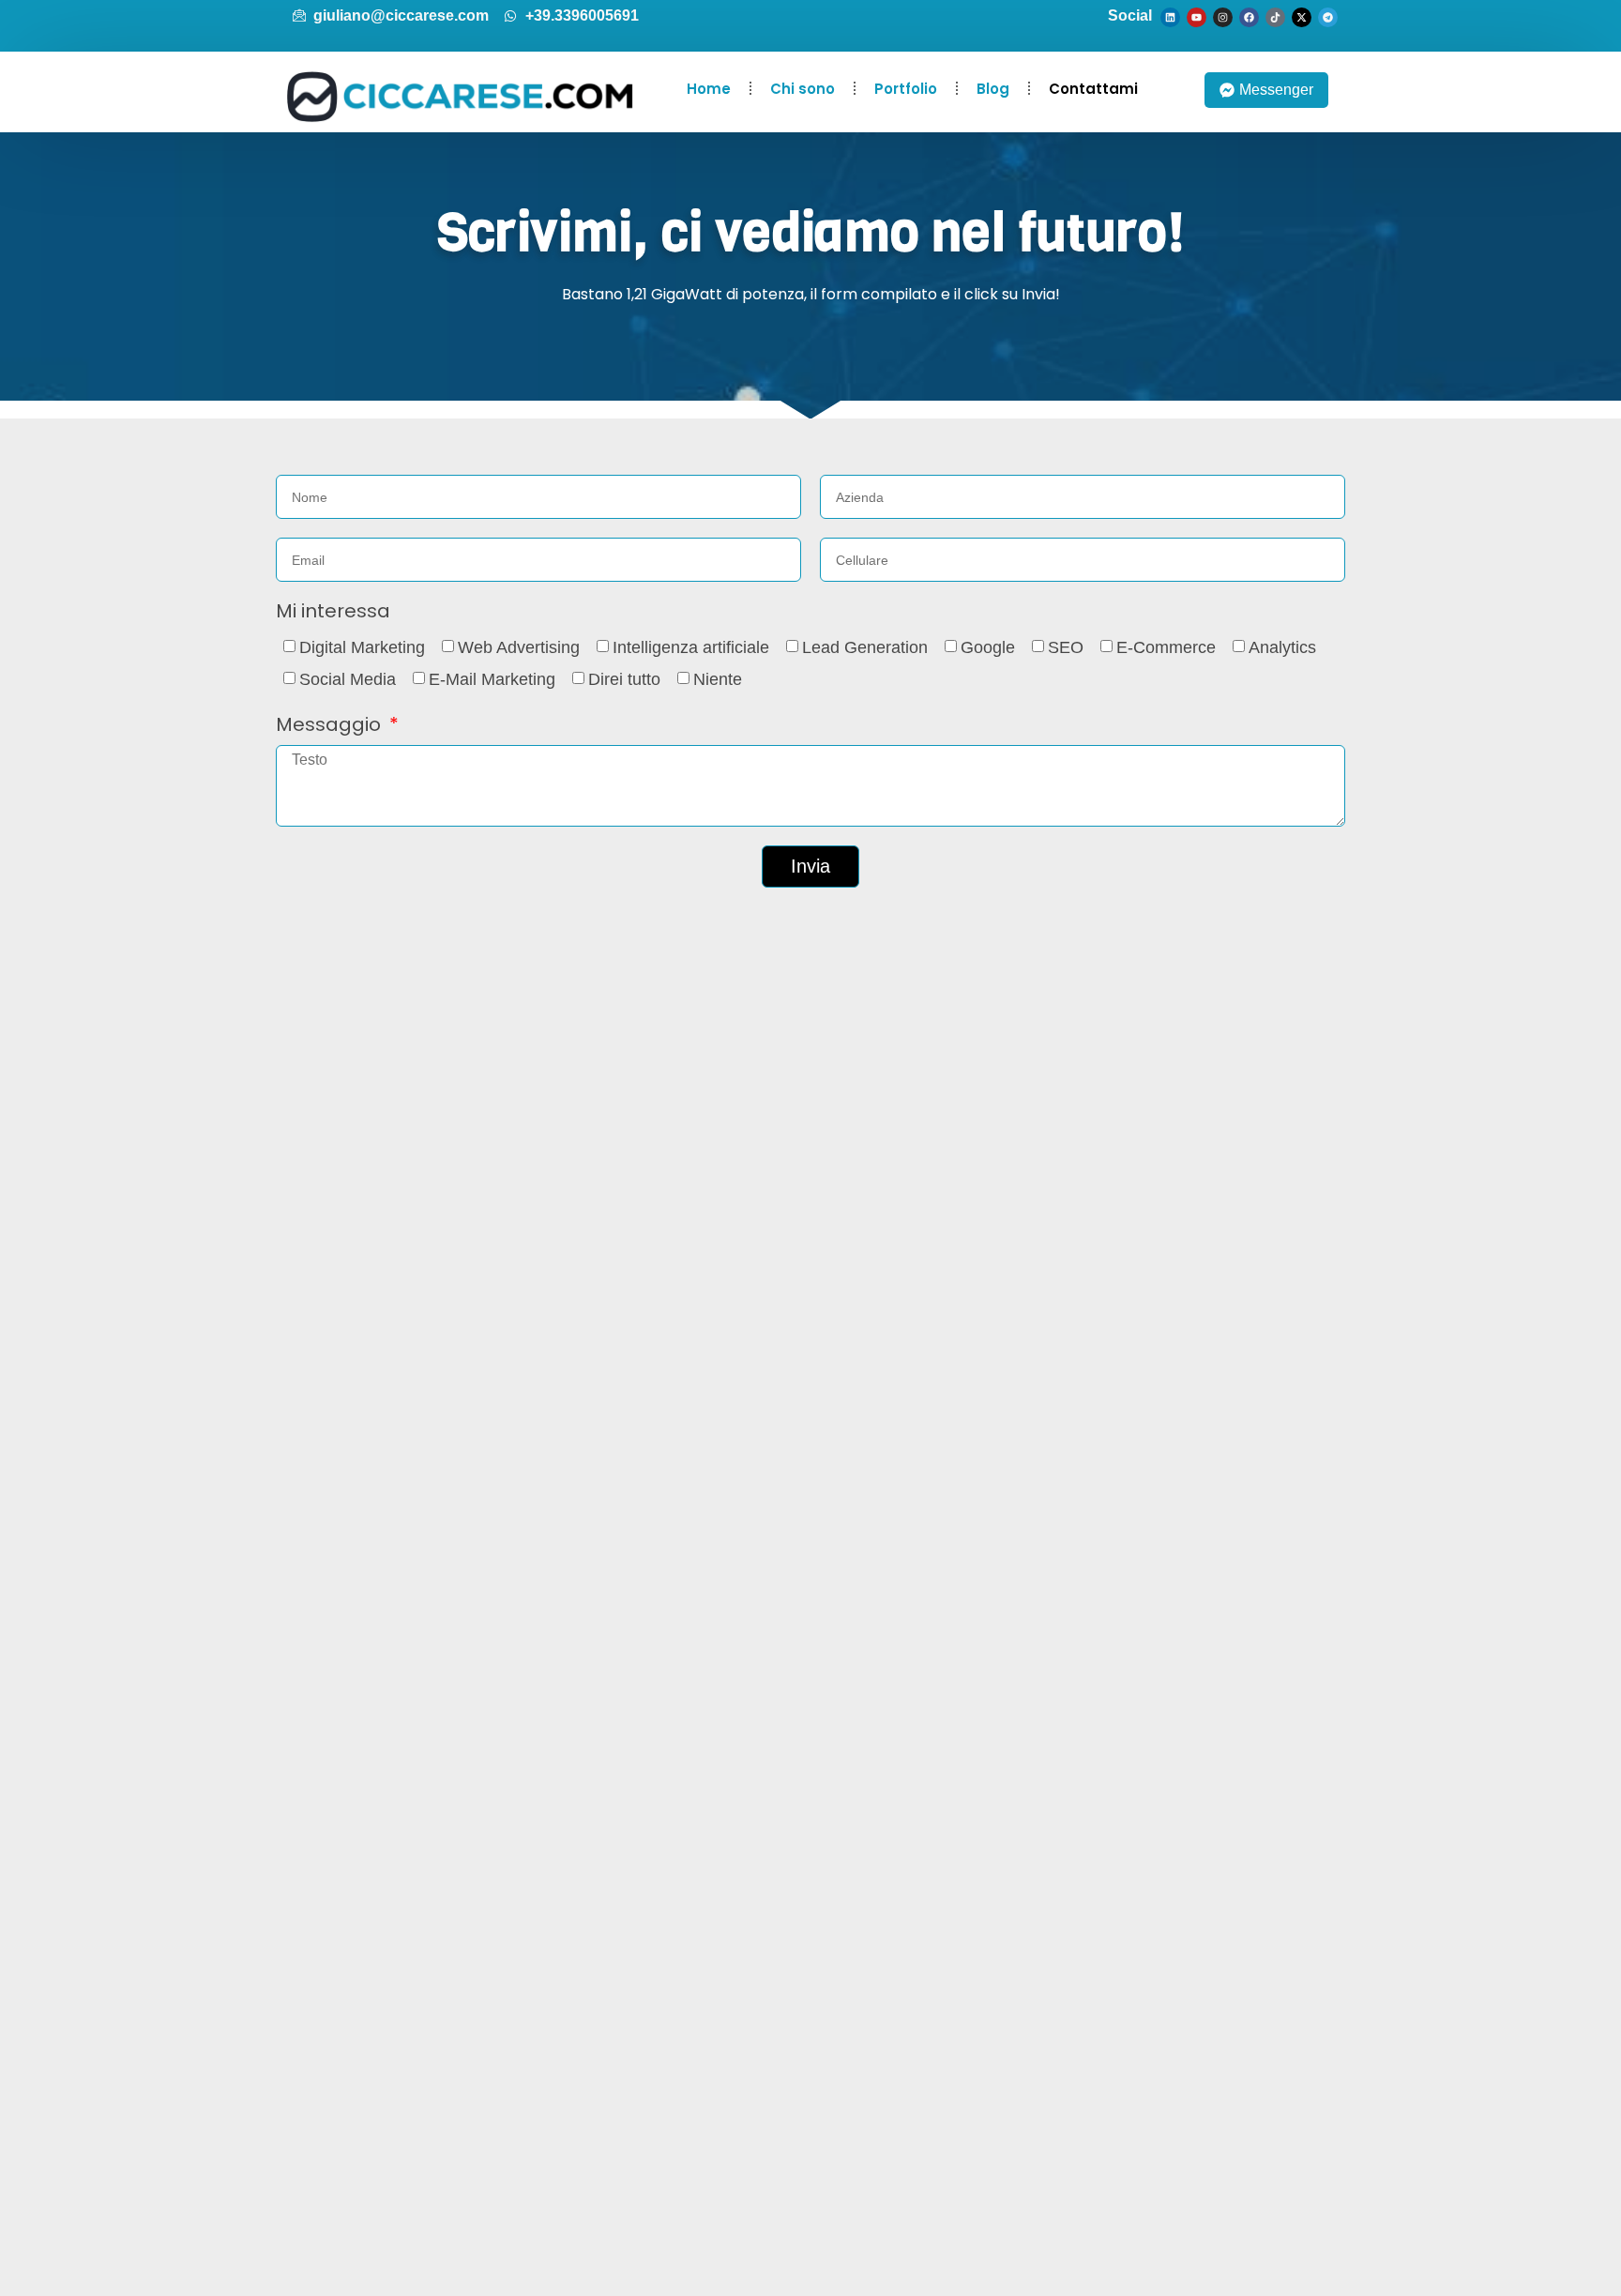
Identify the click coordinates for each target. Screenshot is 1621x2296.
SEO (1066, 647)
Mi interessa (333, 612)
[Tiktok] (1275, 17)
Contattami (1093, 89)
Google (988, 647)
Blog (993, 89)
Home (709, 89)
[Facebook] (1249, 17)
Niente (718, 679)
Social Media (348, 679)
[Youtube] (1197, 17)
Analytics (1282, 647)
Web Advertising (519, 647)
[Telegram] (1328, 17)
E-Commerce (1166, 647)
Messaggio (331, 726)
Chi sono (803, 89)
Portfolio (906, 89)
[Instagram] (1223, 17)
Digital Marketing (362, 647)
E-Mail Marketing (492, 679)
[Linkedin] (1170, 17)
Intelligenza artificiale (691, 647)
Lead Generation (865, 647)
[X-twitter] (1302, 17)
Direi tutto (624, 679)
